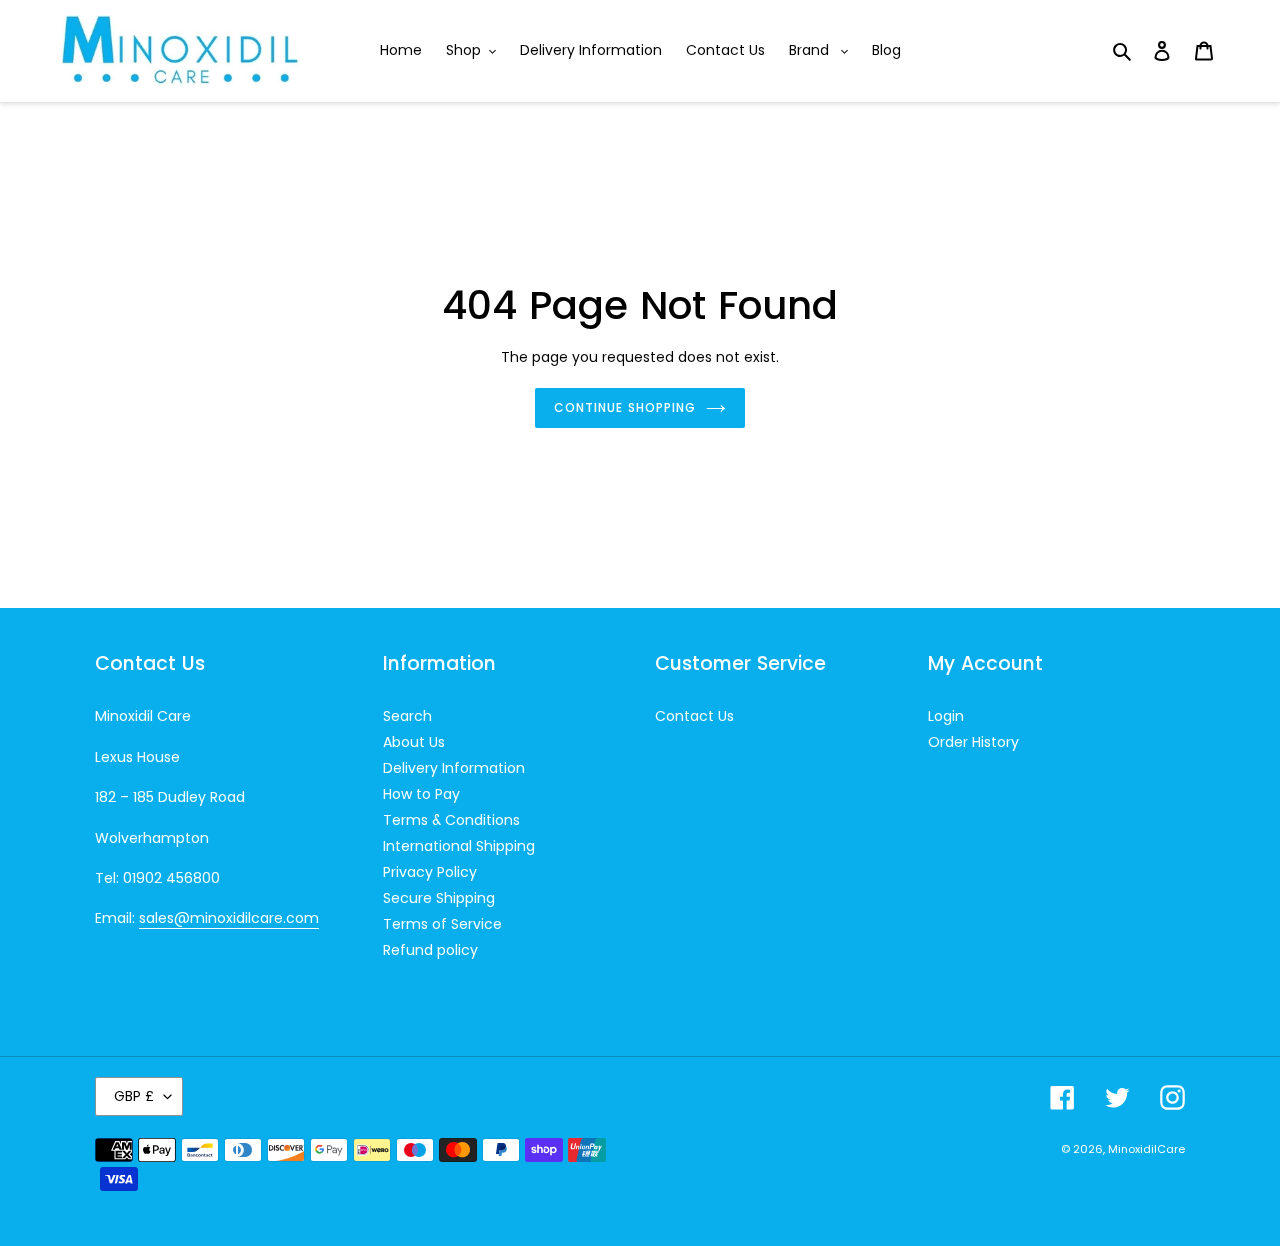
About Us (414, 742)
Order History (973, 742)
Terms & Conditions (451, 820)
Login (946, 716)
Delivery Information (454, 768)
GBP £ (134, 1096)
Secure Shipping (439, 898)
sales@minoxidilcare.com (229, 918)
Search (407, 716)
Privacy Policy (430, 872)
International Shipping (459, 846)
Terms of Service (442, 924)
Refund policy (430, 950)
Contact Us (694, 716)
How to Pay (421, 794)
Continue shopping (624, 407)
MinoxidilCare (1146, 1149)
